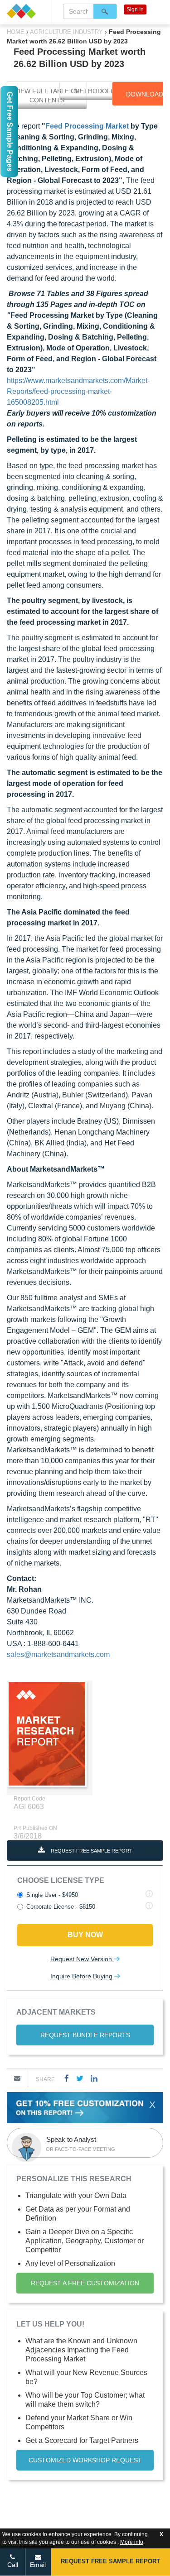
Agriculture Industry (67, 32)
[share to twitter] (80, 2078)
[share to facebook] (67, 2078)
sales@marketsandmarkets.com (58, 1654)
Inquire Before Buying (82, 1976)
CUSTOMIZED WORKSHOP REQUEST (85, 2460)
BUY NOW (85, 1935)
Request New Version (82, 1959)
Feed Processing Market (87, 126)
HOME (17, 32)
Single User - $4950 (52, 1895)
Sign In (135, 10)
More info (132, 2542)
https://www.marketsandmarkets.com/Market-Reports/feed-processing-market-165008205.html (78, 391)
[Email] (17, 2078)
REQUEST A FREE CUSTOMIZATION (85, 2283)
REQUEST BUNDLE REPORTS (85, 2035)
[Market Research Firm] (26, 11)
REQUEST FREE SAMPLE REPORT (91, 1851)
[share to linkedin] (94, 2078)
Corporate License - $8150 (61, 1907)
